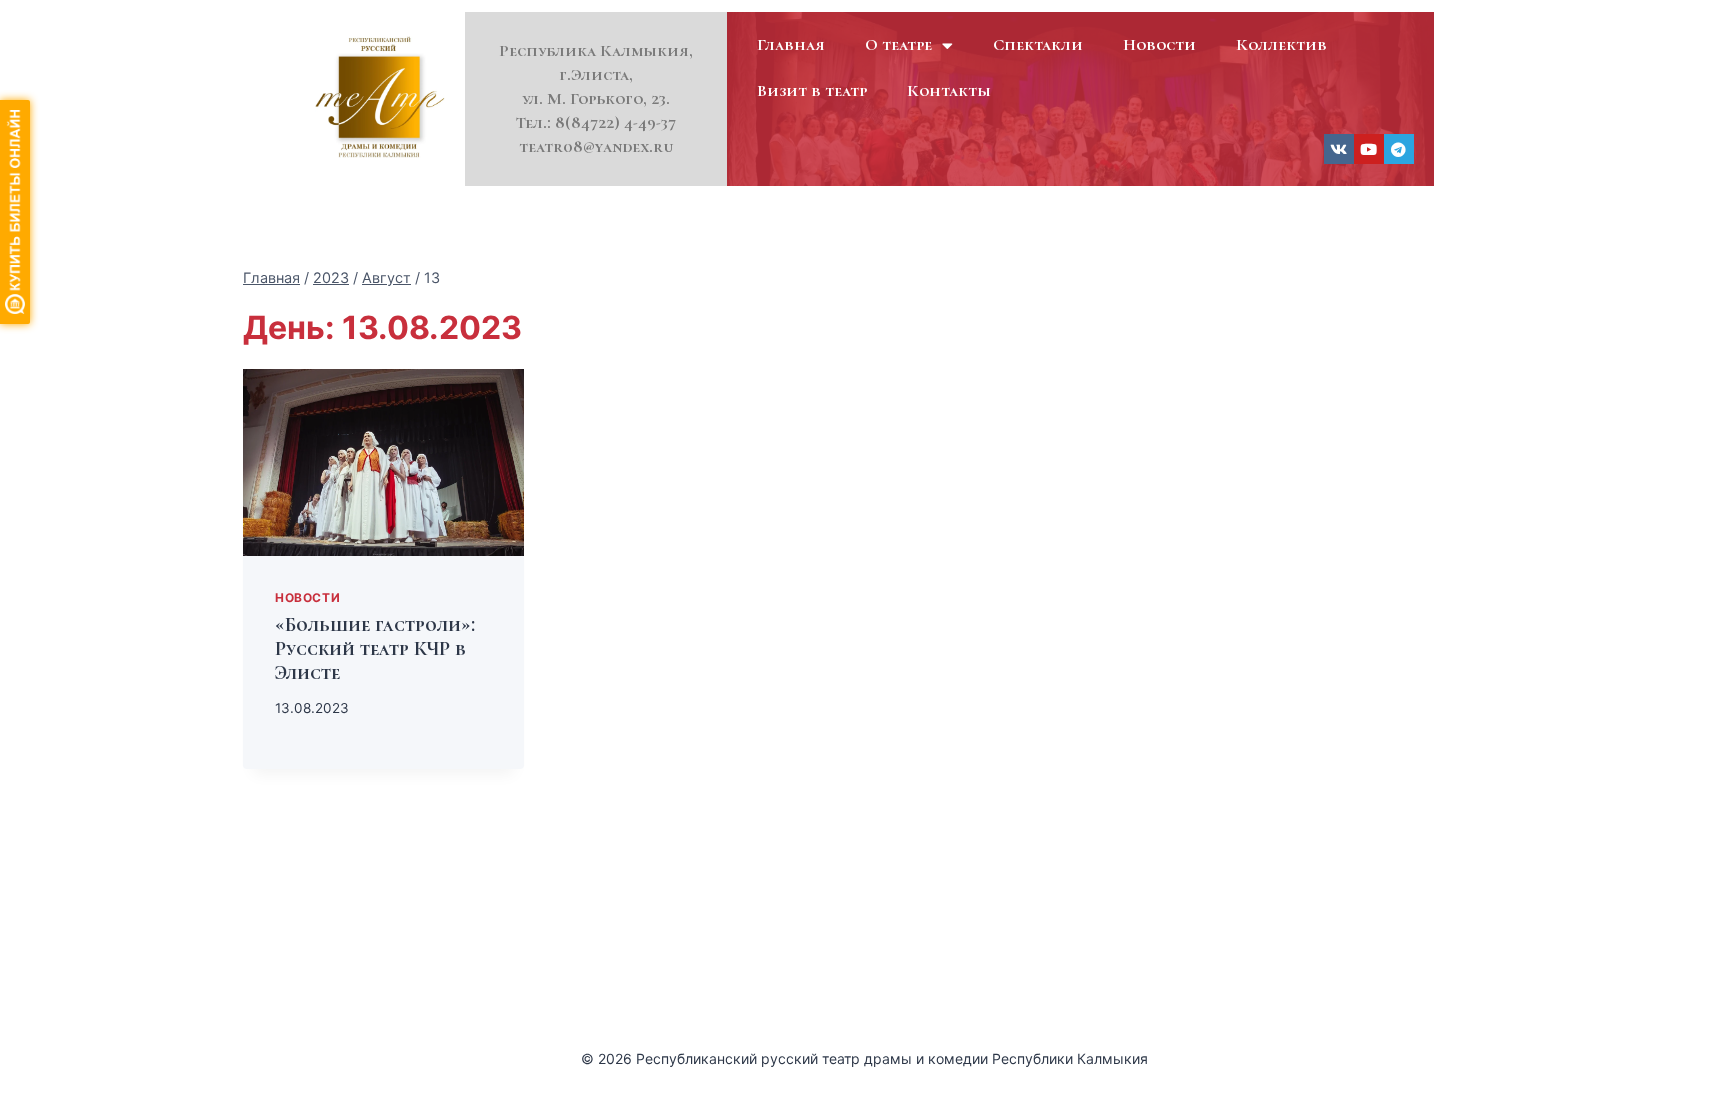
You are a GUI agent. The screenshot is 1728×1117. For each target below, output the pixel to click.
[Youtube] (1369, 149)
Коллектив (1281, 44)
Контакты (949, 90)
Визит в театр (812, 90)
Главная (791, 44)
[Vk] (1339, 149)
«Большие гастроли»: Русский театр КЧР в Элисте (375, 649)
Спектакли (1038, 44)
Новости (1159, 44)
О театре (898, 44)
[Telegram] (1399, 149)
